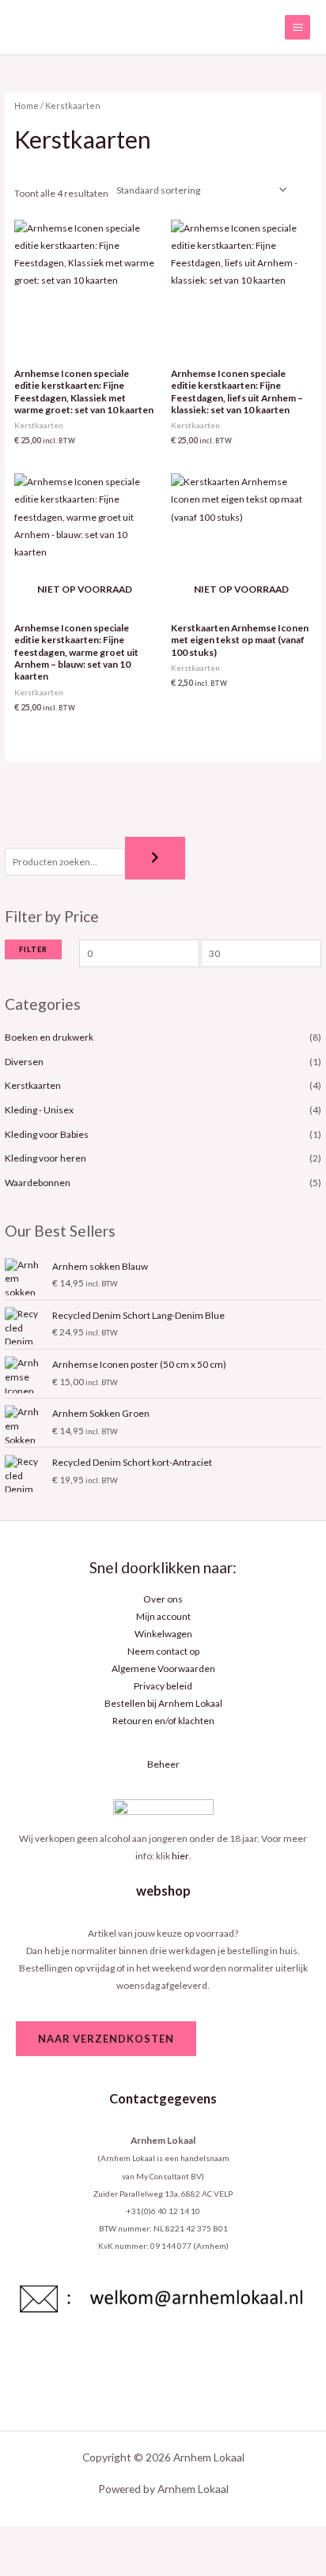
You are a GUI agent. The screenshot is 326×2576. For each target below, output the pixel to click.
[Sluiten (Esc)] (160, 2539)
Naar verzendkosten (106, 2039)
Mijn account (163, 1616)
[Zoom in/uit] (22, 2539)
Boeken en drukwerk (49, 1037)
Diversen (24, 1062)
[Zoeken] (155, 858)
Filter (33, 949)
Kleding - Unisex (39, 1110)
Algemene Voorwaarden (163, 1668)
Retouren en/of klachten (163, 1721)
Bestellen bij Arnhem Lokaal (163, 1703)
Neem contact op (163, 1651)
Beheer (163, 1764)
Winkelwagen (163, 1634)
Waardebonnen (38, 1183)
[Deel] (114, 2539)
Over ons (163, 1599)
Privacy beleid (163, 1686)
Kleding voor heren (45, 1158)
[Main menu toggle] (298, 28)
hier (180, 1856)
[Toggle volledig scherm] (68, 2539)
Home (27, 105)
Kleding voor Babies (47, 1134)
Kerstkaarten (33, 1085)
